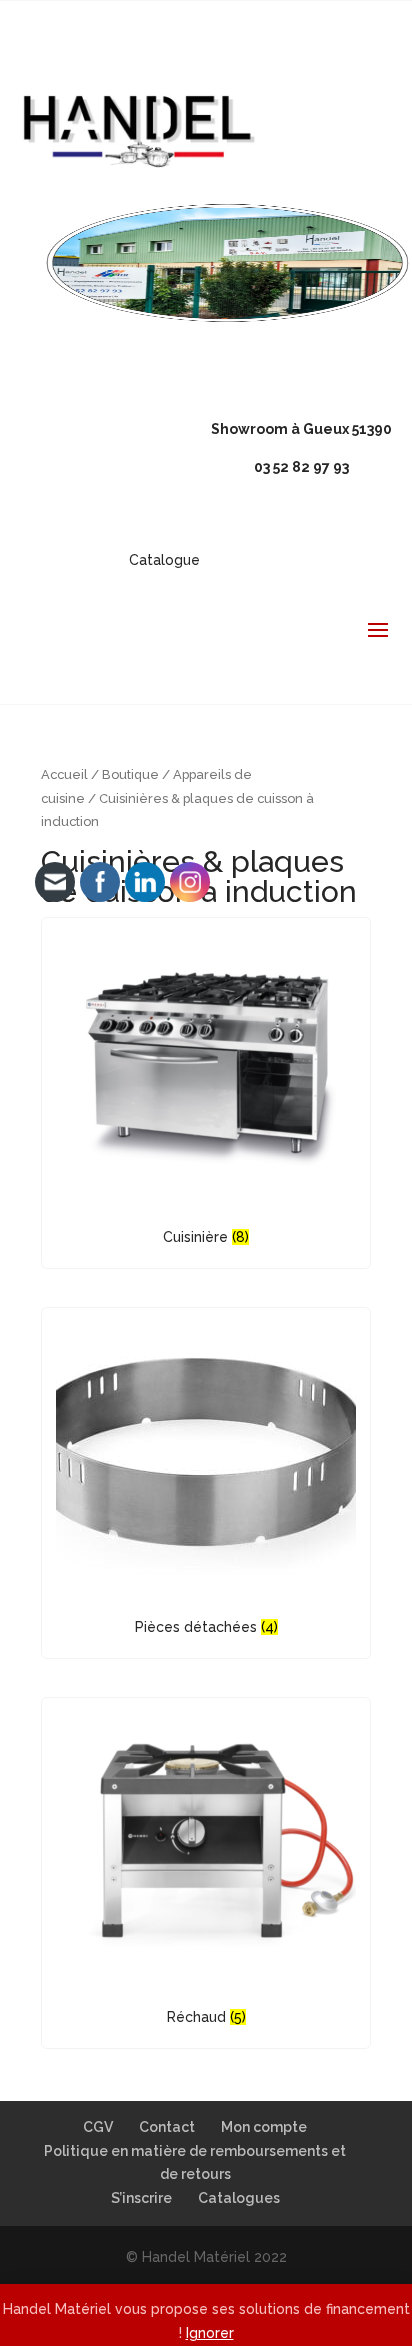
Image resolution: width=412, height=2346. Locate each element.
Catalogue (164, 560)
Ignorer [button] (210, 2333)
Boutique (130, 774)
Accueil (64, 774)
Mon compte (264, 2127)
